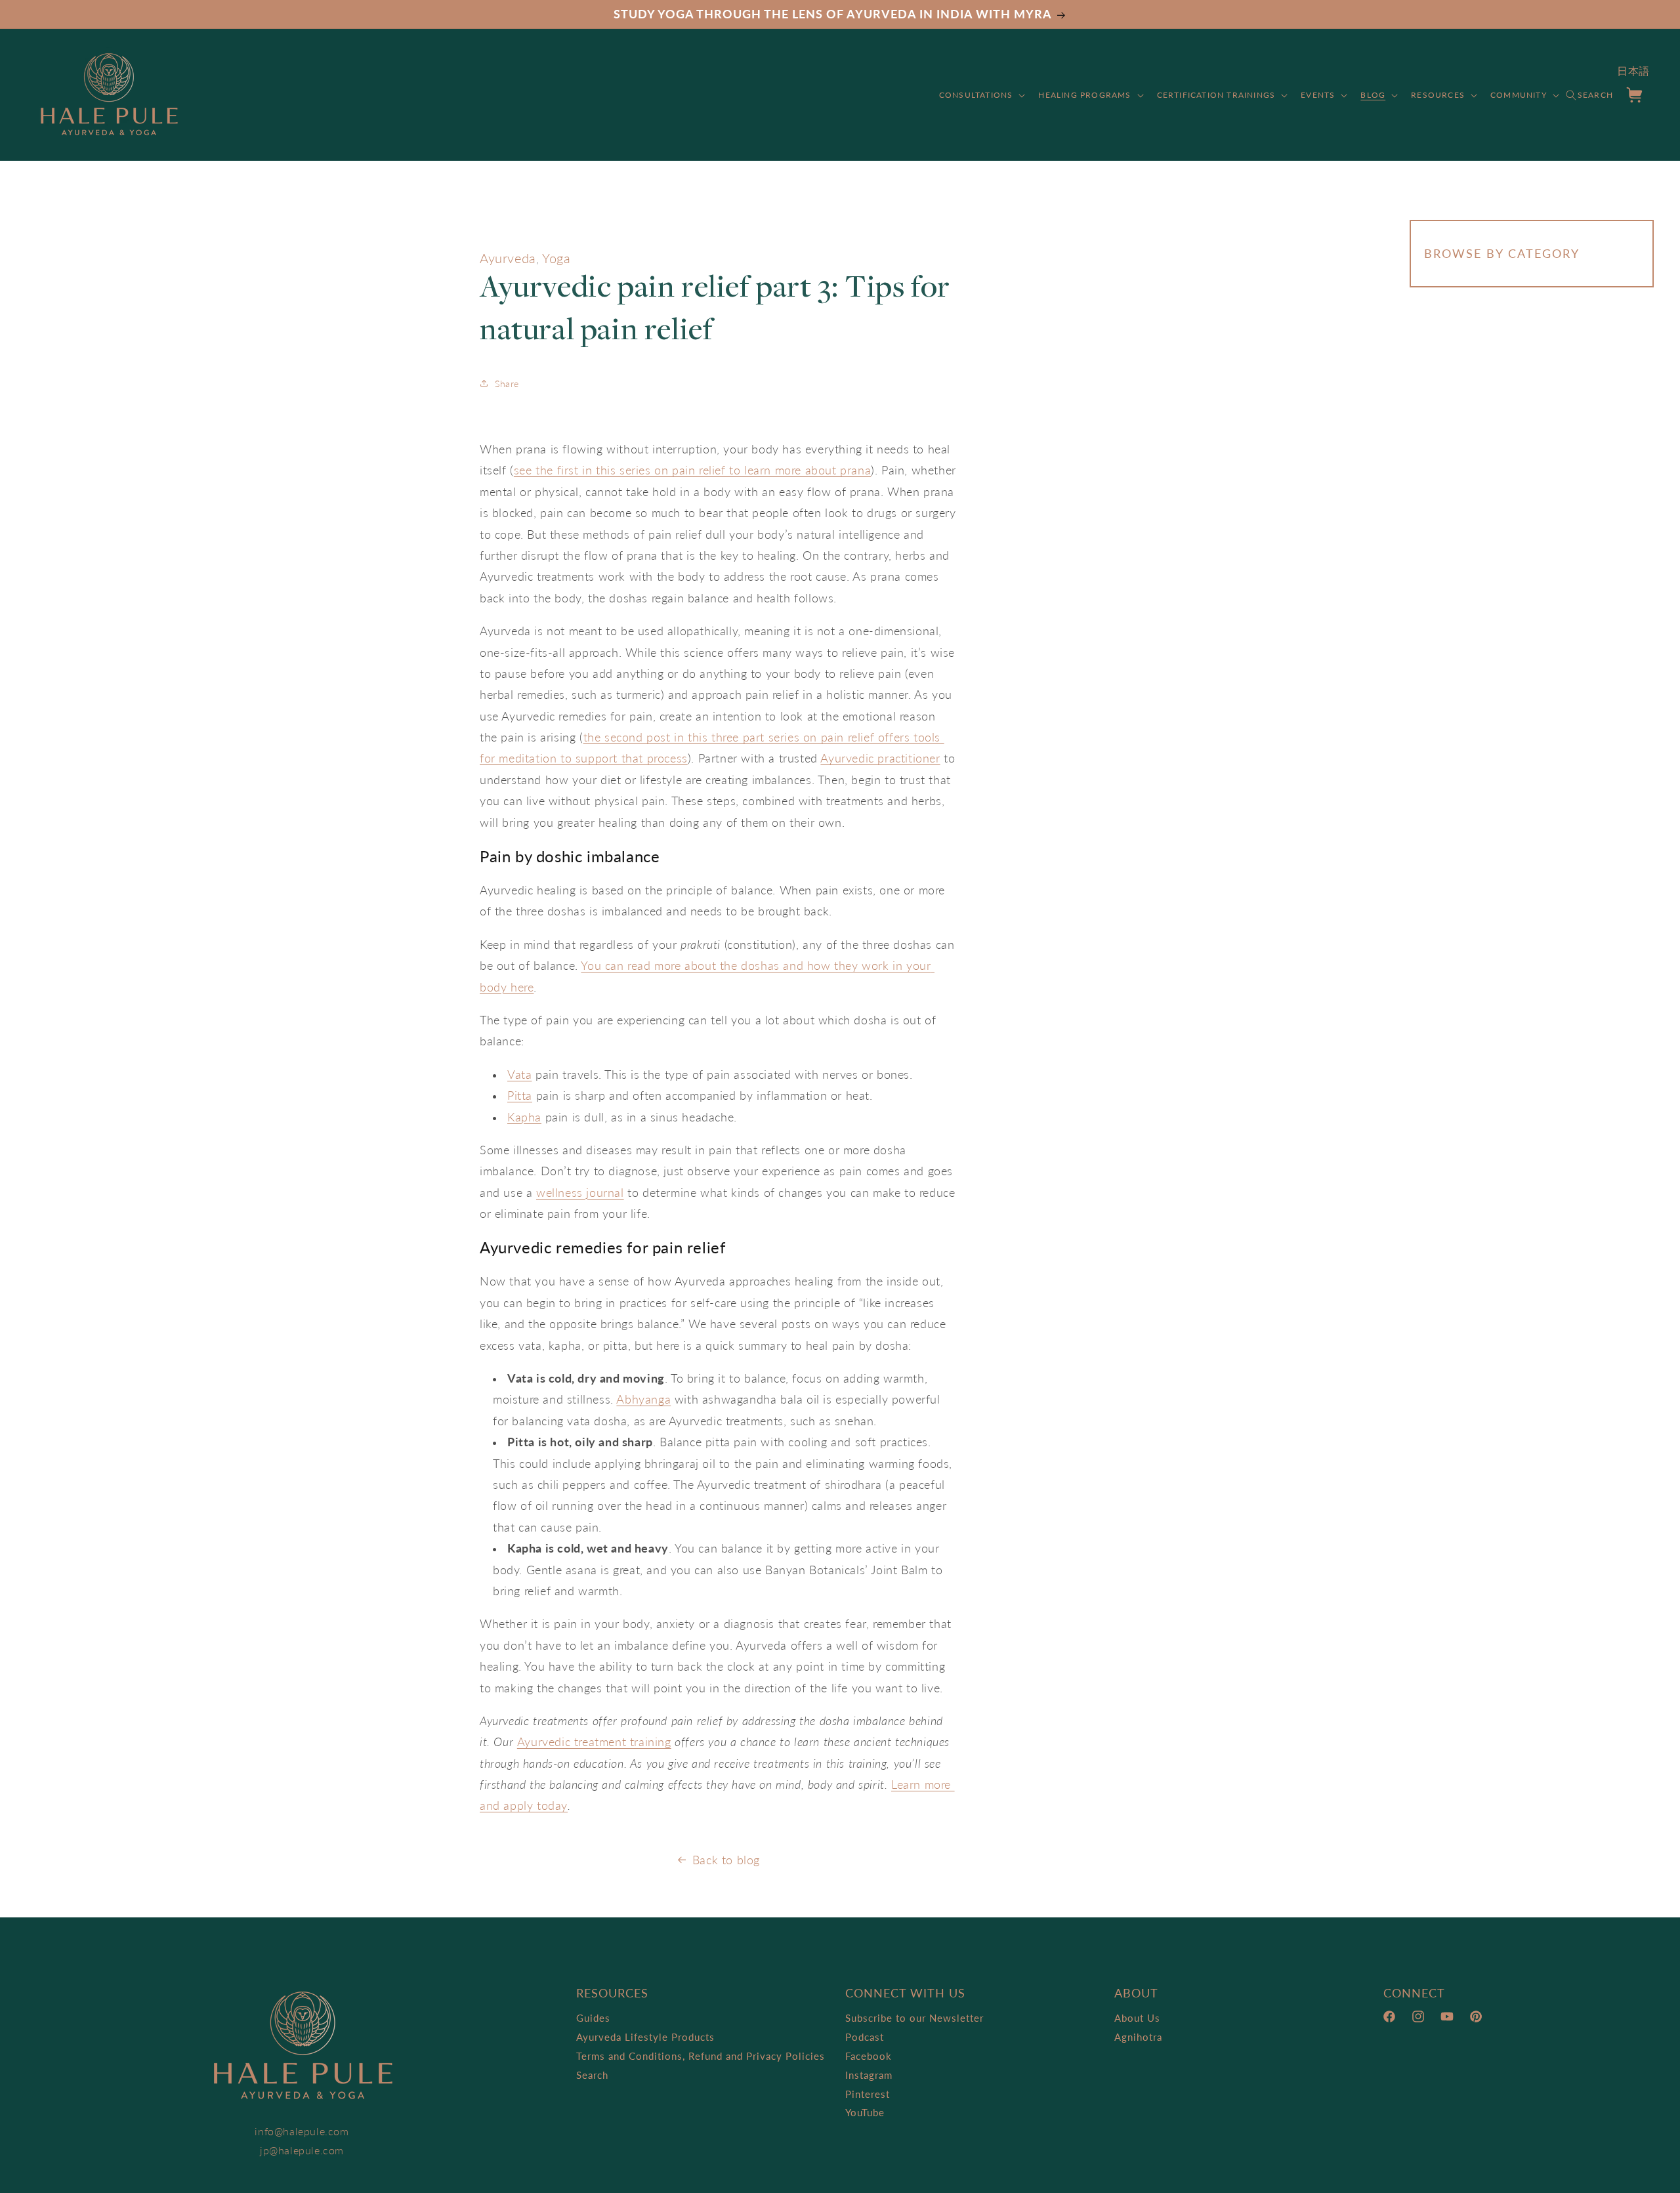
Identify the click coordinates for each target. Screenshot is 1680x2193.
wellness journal (580, 1192)
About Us (1137, 2018)
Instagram (869, 2075)
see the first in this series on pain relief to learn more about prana (692, 470)
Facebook (869, 2056)
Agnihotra (1138, 2037)
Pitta (520, 1095)
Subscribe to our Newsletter (914, 2018)
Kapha (524, 1117)
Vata (519, 1074)
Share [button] (507, 384)
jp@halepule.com (302, 2150)
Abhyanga (643, 1399)
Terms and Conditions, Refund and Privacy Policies (701, 2056)
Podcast (865, 2037)
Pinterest (868, 2094)
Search (592, 2075)
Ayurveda (508, 258)
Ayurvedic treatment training (594, 1742)
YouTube (865, 2112)
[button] (981, 95)
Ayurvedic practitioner (880, 758)
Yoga (556, 258)
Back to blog (726, 1860)
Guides (593, 2018)
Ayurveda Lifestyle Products (645, 2037)
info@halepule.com (302, 2131)
